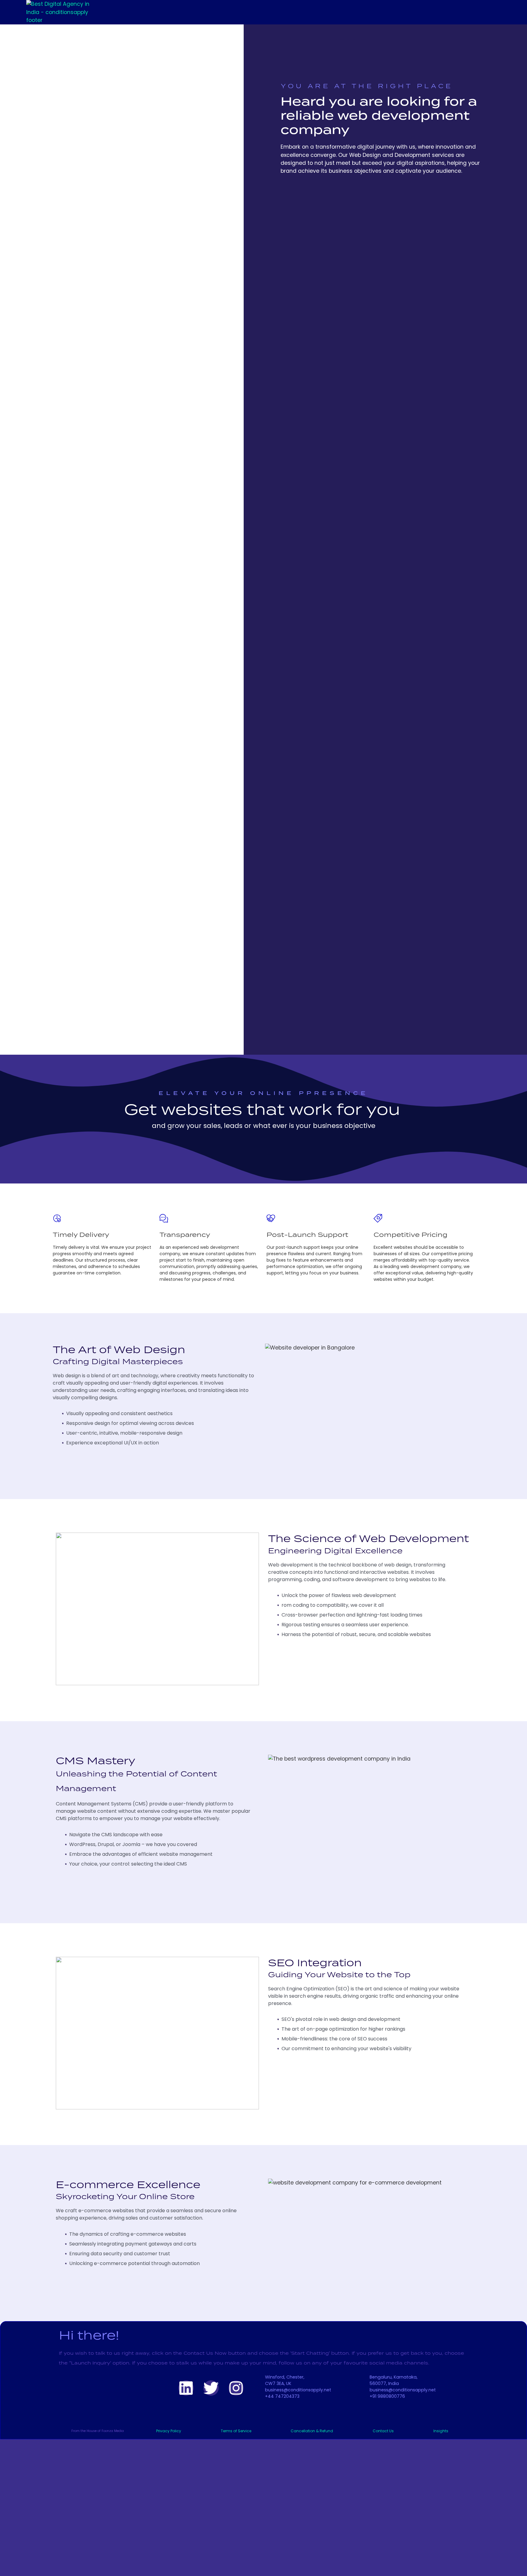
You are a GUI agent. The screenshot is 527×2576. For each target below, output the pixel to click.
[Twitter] (211, 2388)
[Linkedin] (186, 2388)
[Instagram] (236, 2388)
